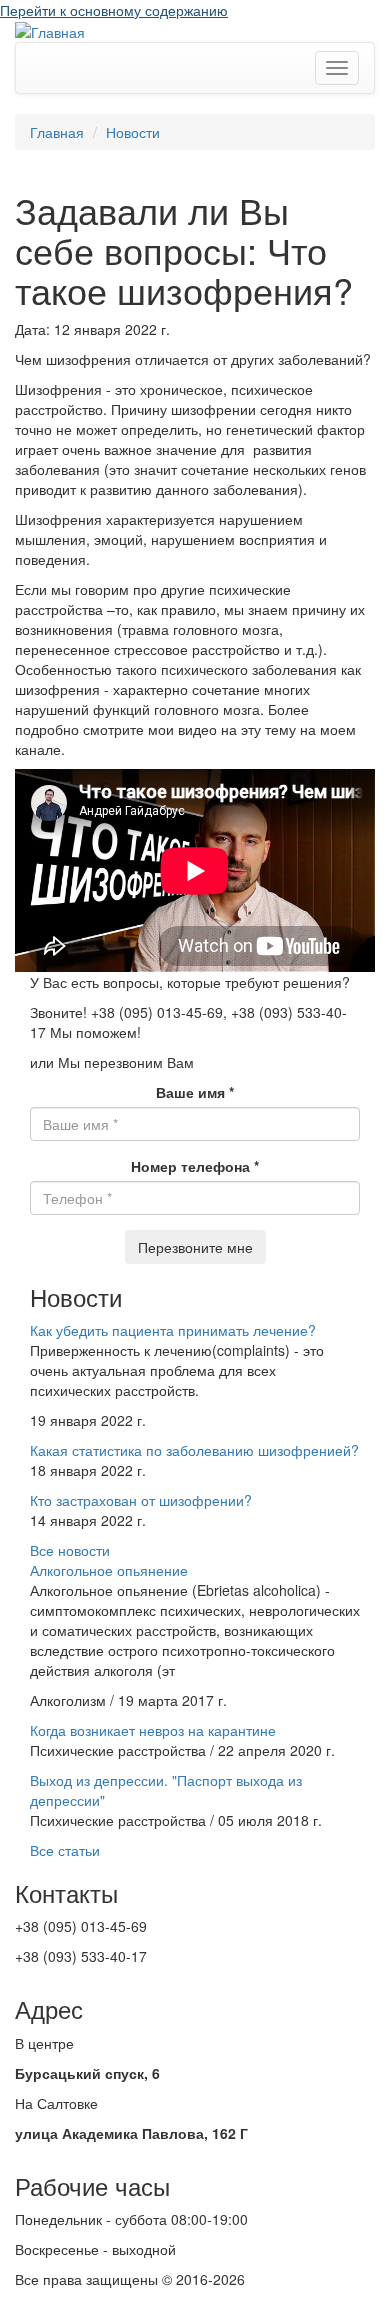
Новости (133, 132)
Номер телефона (195, 1166)
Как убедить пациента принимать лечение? (173, 1330)
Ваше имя (195, 1092)
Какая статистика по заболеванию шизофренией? (194, 1450)
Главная (57, 132)
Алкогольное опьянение (109, 1570)
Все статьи (65, 1850)
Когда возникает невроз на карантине (153, 1730)
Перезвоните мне (195, 1247)
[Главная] (50, 30)
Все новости (70, 1550)
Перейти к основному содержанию (114, 10)
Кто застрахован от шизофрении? (141, 1500)
